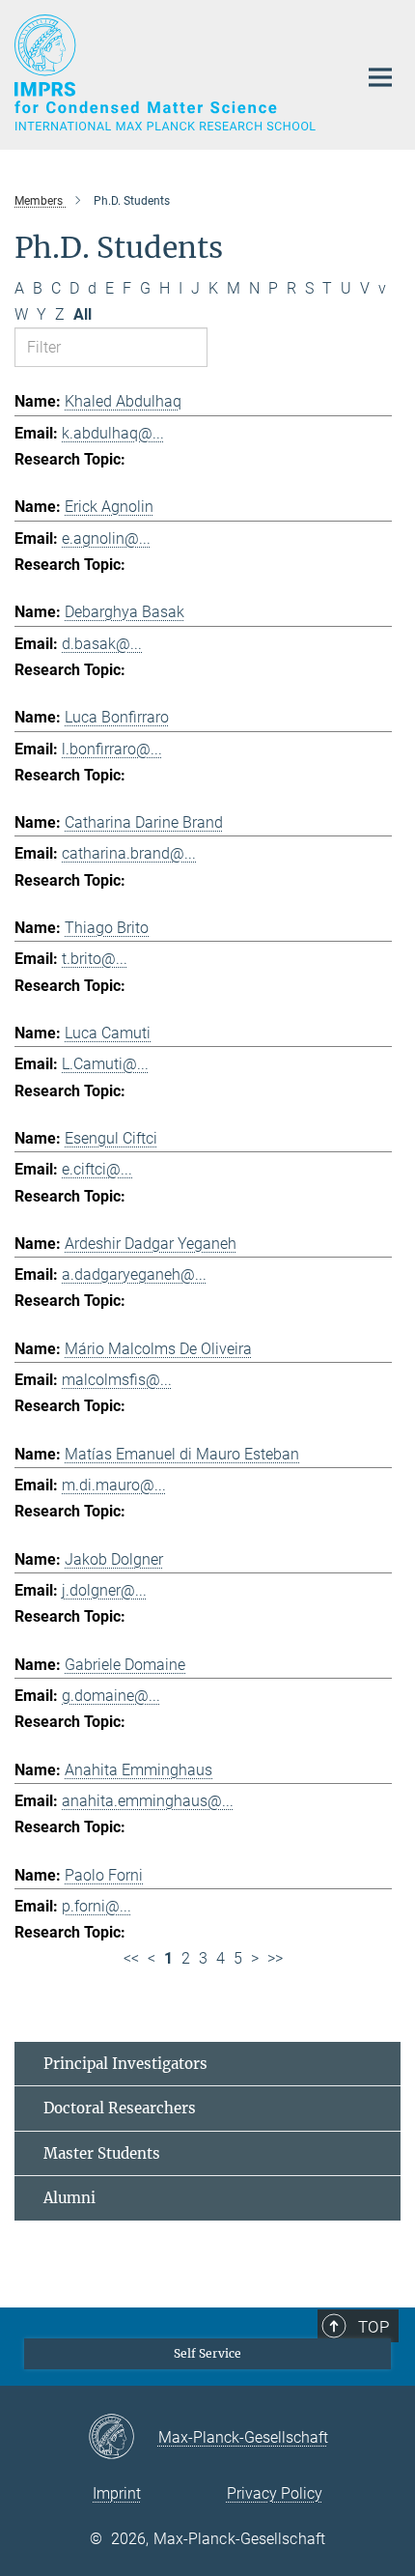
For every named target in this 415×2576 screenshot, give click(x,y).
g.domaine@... (111, 1696)
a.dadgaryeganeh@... (134, 1274)
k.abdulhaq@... (113, 433)
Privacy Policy (275, 2493)
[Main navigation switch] (380, 77)
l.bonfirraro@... (112, 749)
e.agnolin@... (106, 538)
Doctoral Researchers (120, 2108)
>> (275, 1958)
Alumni (69, 2198)
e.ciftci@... (97, 1169)
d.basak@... (102, 644)
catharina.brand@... (129, 853)
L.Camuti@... (105, 1064)
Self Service (207, 2353)
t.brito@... (95, 959)
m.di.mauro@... (114, 1485)
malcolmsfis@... (117, 1380)
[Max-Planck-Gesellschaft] (123, 2438)
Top (373, 2327)
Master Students (102, 2153)
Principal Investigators (125, 2064)
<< (131, 1958)
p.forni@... (97, 1906)
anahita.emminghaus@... (148, 1801)
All (83, 314)
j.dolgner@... (104, 1590)
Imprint (117, 2493)
